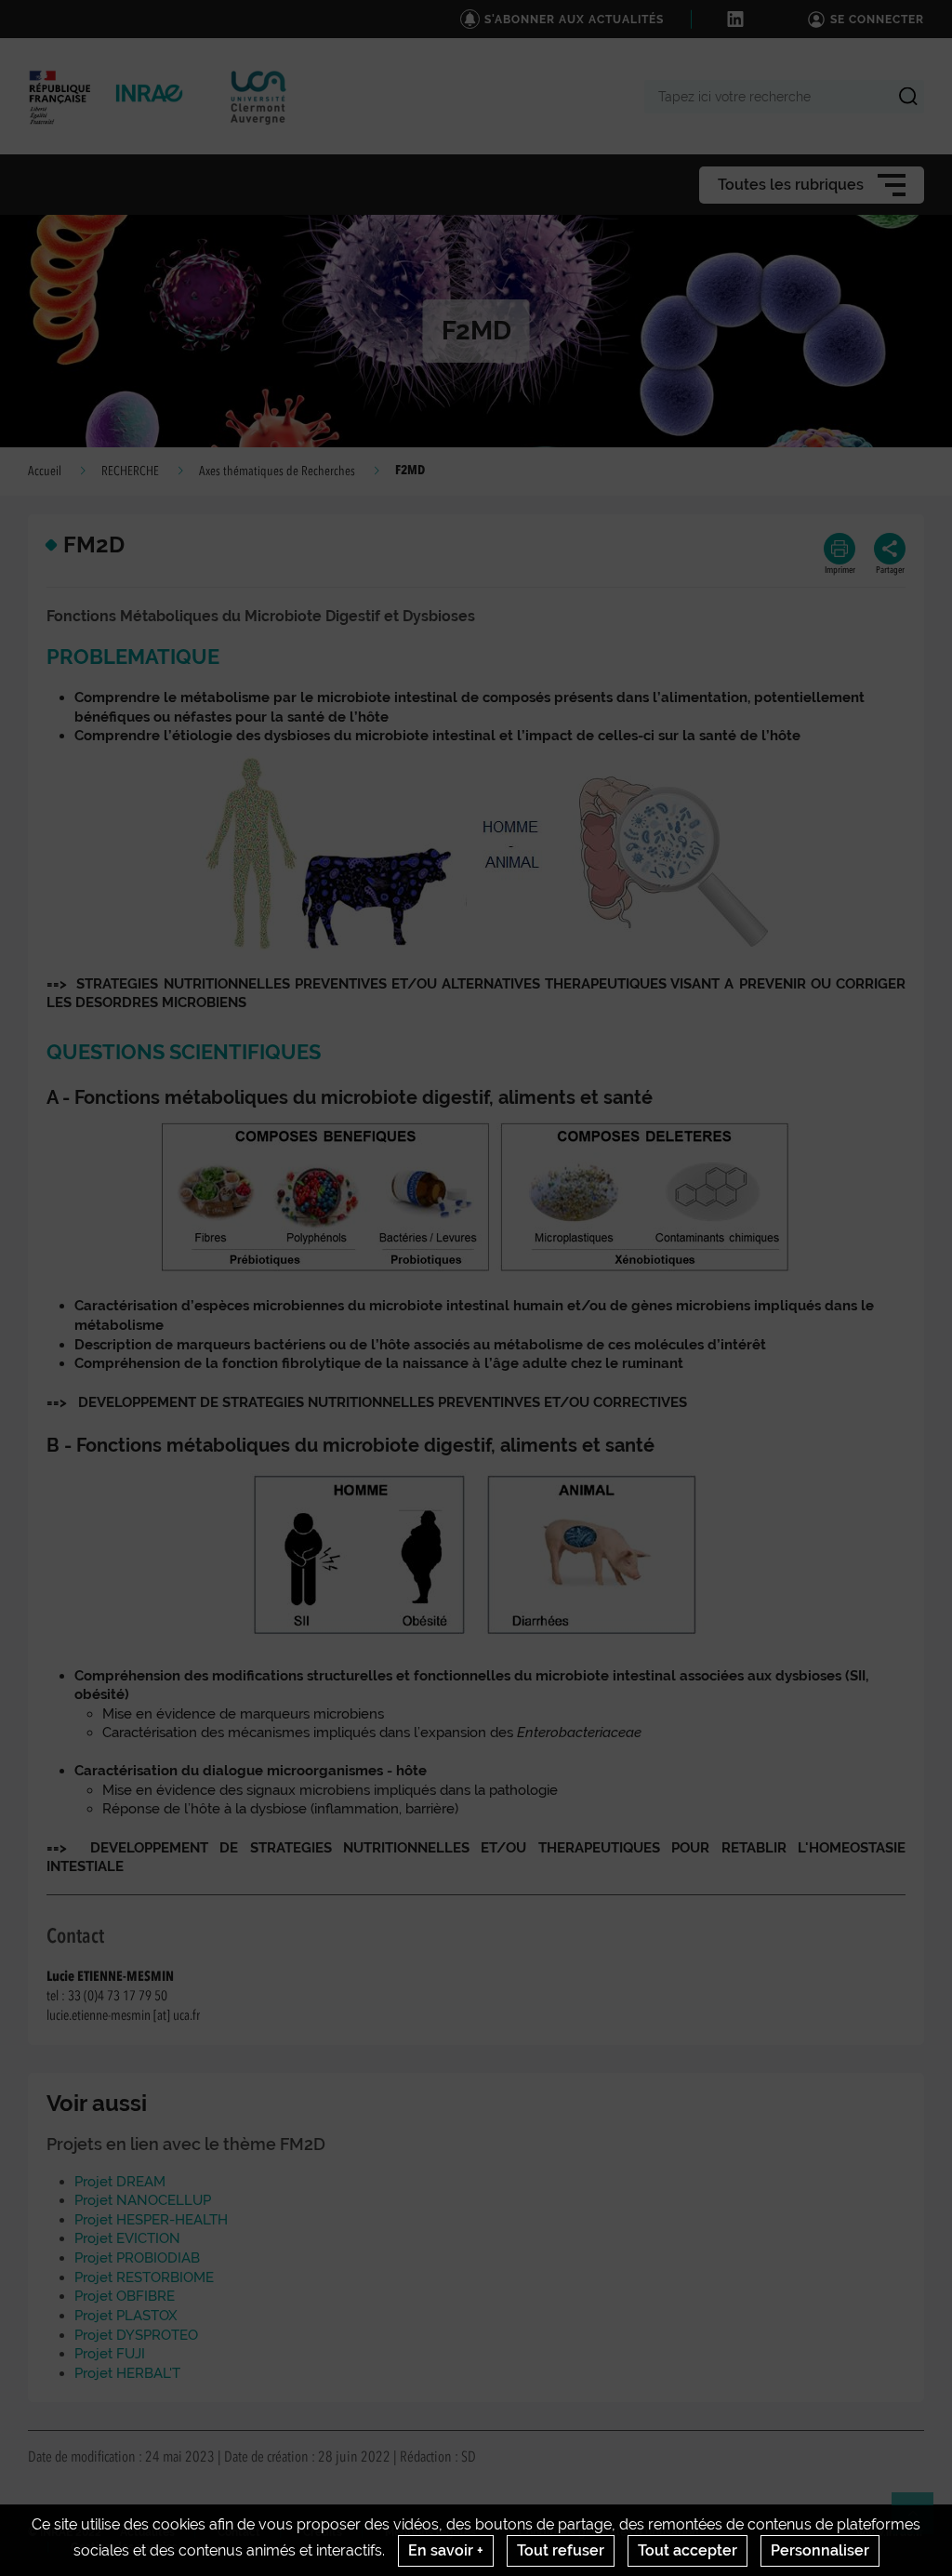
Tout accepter (688, 2550)
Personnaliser (820, 2550)
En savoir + (446, 2550)
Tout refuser (561, 2550)
